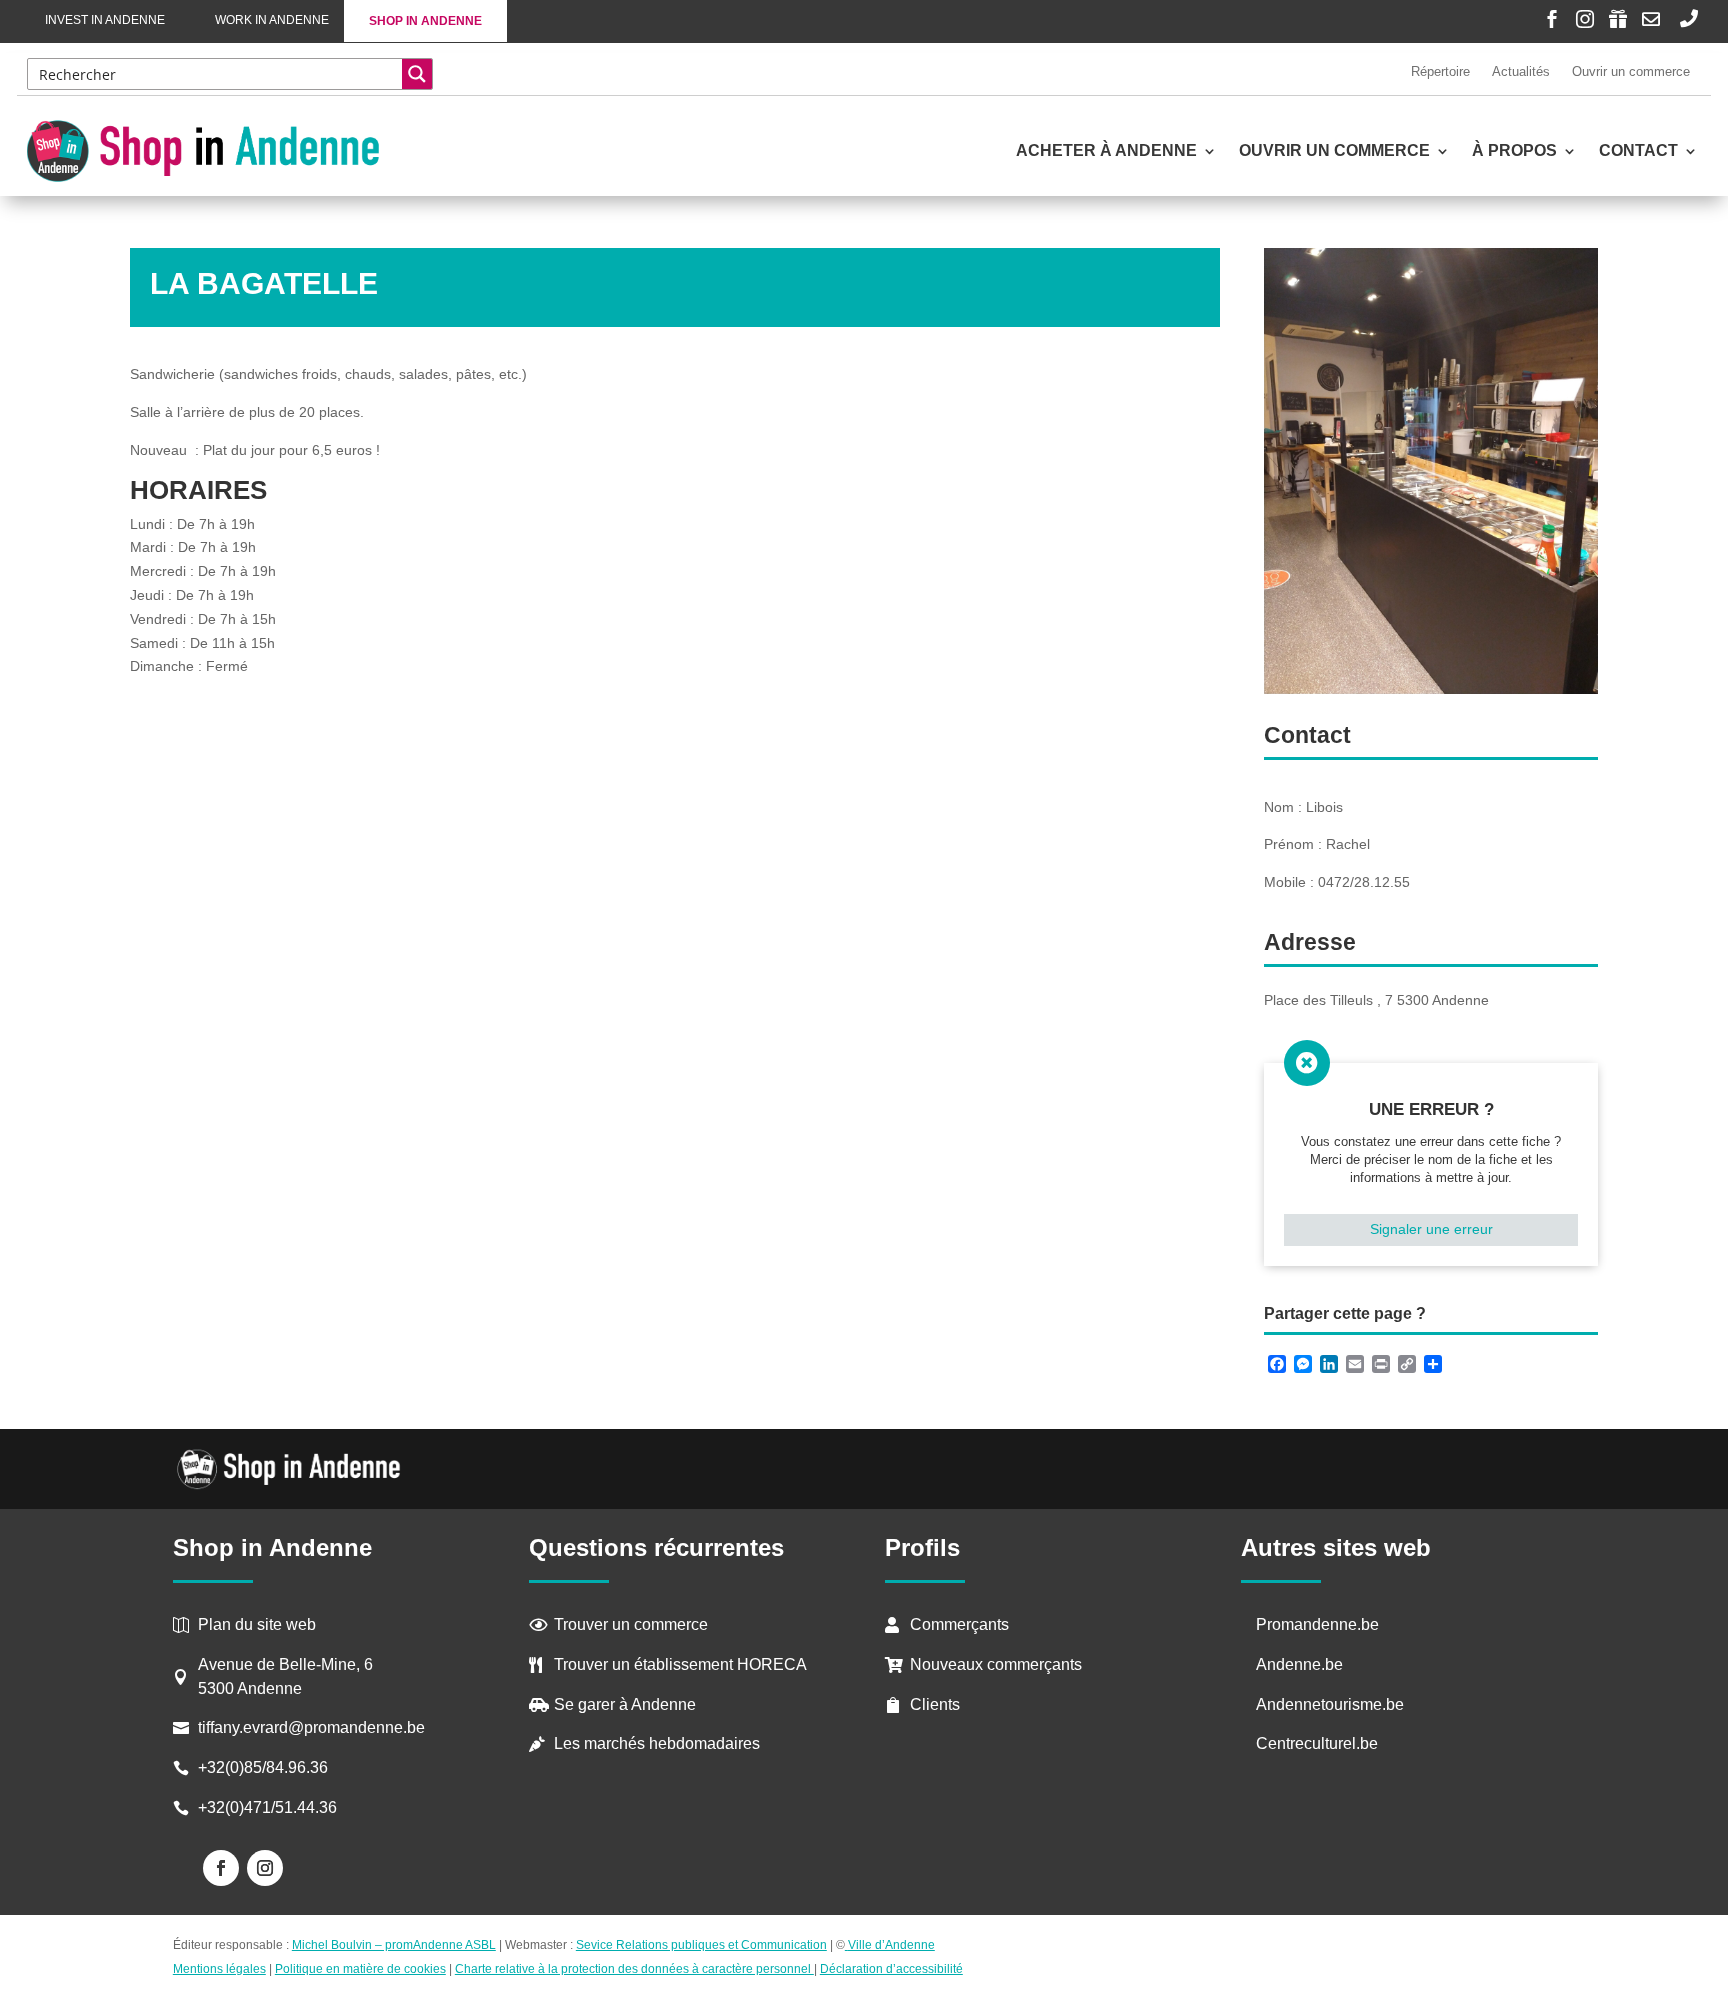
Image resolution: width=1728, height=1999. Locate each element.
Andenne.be (1299, 1664)
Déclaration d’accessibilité (891, 1969)
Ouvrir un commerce (1631, 71)
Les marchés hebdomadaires (657, 1743)
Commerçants (959, 1624)
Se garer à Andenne (625, 1704)
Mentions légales (219, 1969)
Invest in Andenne (105, 20)
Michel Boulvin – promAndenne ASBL (394, 1945)
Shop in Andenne (425, 21)
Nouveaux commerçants (996, 1664)
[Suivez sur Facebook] (221, 1868)
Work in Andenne (272, 20)
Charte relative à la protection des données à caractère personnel (634, 1969)
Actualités (1521, 71)
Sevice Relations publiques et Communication (701, 1945)
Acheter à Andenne (1106, 151)
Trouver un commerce (631, 1624)
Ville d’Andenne (891, 1945)
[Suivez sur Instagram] (265, 1868)
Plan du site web (257, 1624)
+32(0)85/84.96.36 (263, 1767)
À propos (1514, 151)
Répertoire (1440, 71)
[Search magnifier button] (417, 74)
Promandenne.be (1317, 1624)
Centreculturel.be (1317, 1743)
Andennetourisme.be (1330, 1704)
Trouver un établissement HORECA (680, 1664)
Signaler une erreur (1431, 1229)
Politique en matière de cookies (360, 1969)
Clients (935, 1704)
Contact (1638, 151)
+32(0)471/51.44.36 (269, 1807)
